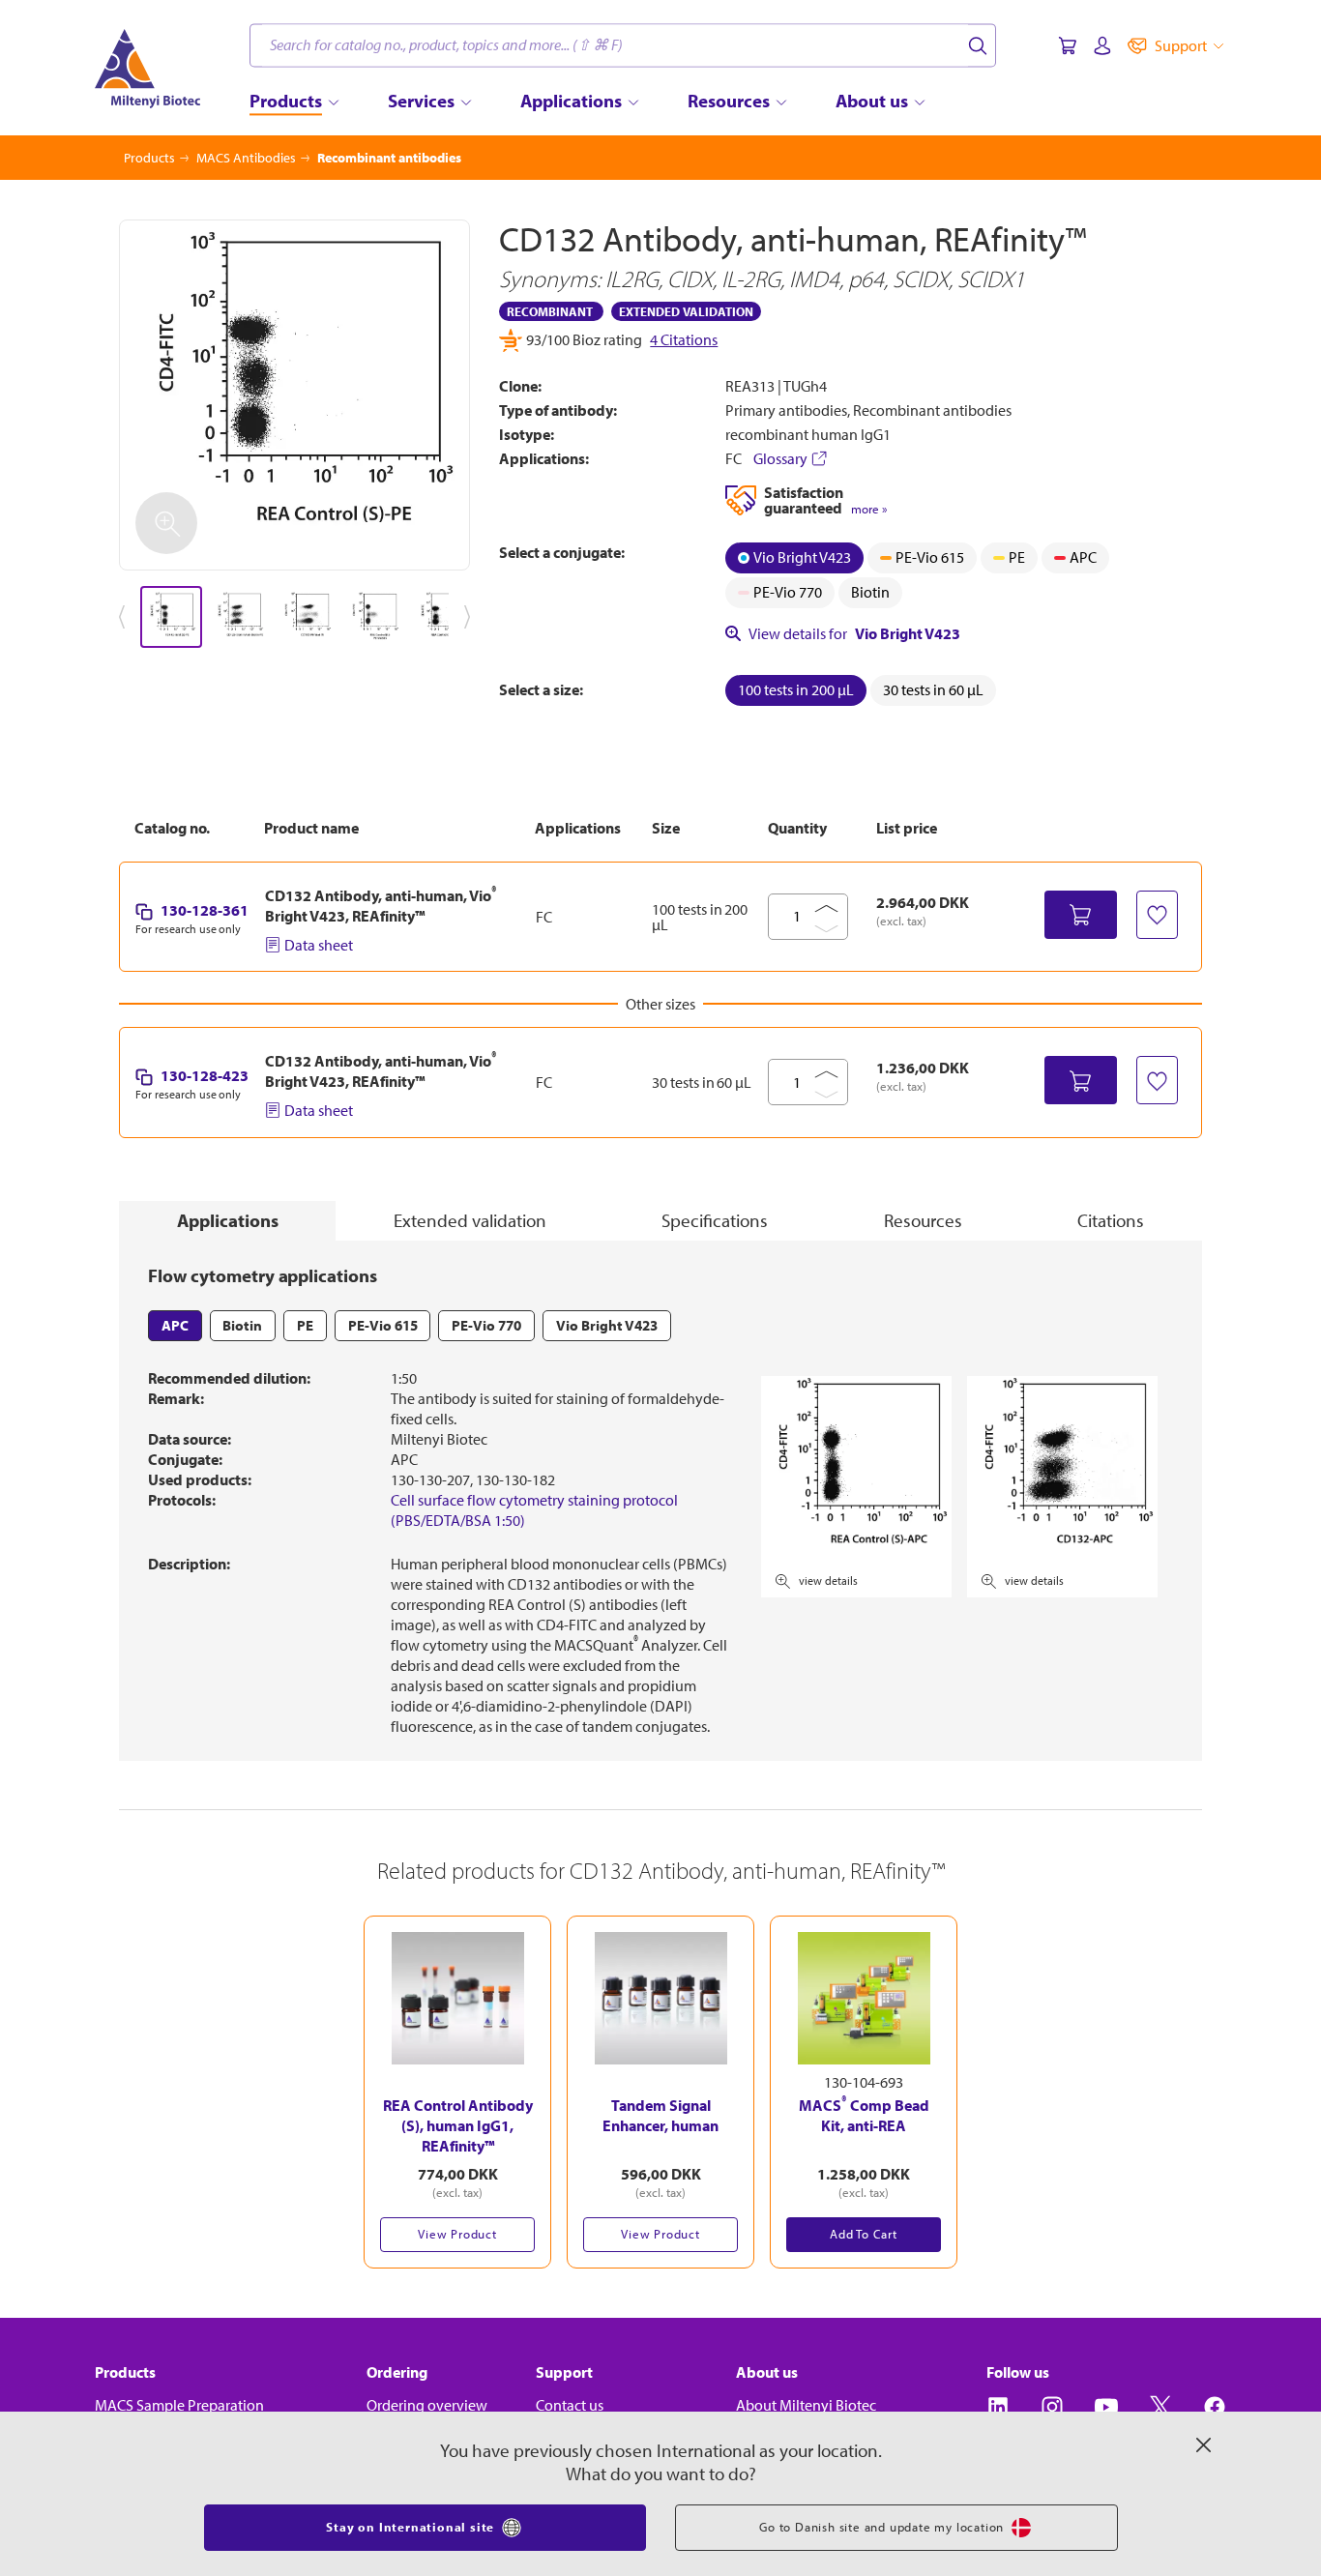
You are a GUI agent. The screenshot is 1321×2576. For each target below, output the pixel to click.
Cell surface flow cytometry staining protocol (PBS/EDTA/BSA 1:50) (534, 1510)
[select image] (171, 617)
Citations (1111, 1220)
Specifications (715, 1220)
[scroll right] (471, 617)
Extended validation (470, 1220)
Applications (228, 1220)
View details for (854, 633)
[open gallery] (294, 395)
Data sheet (319, 945)
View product (457, 2234)
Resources (923, 1220)
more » (869, 509)
